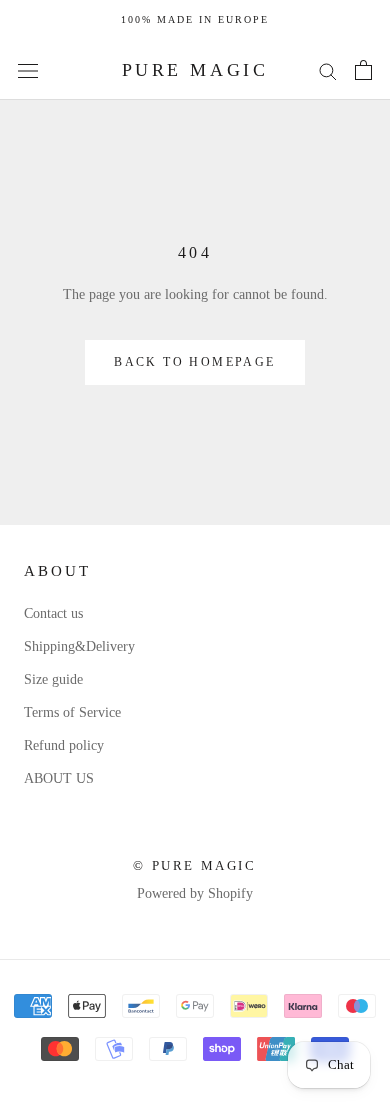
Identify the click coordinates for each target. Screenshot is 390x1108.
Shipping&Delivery (79, 646)
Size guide (53, 679)
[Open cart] (363, 70)
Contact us (53, 613)
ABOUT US (59, 778)
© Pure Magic (194, 865)
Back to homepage (194, 362)
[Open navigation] (28, 70)
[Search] (328, 70)
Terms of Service (72, 712)
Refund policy (64, 745)
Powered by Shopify (195, 893)
